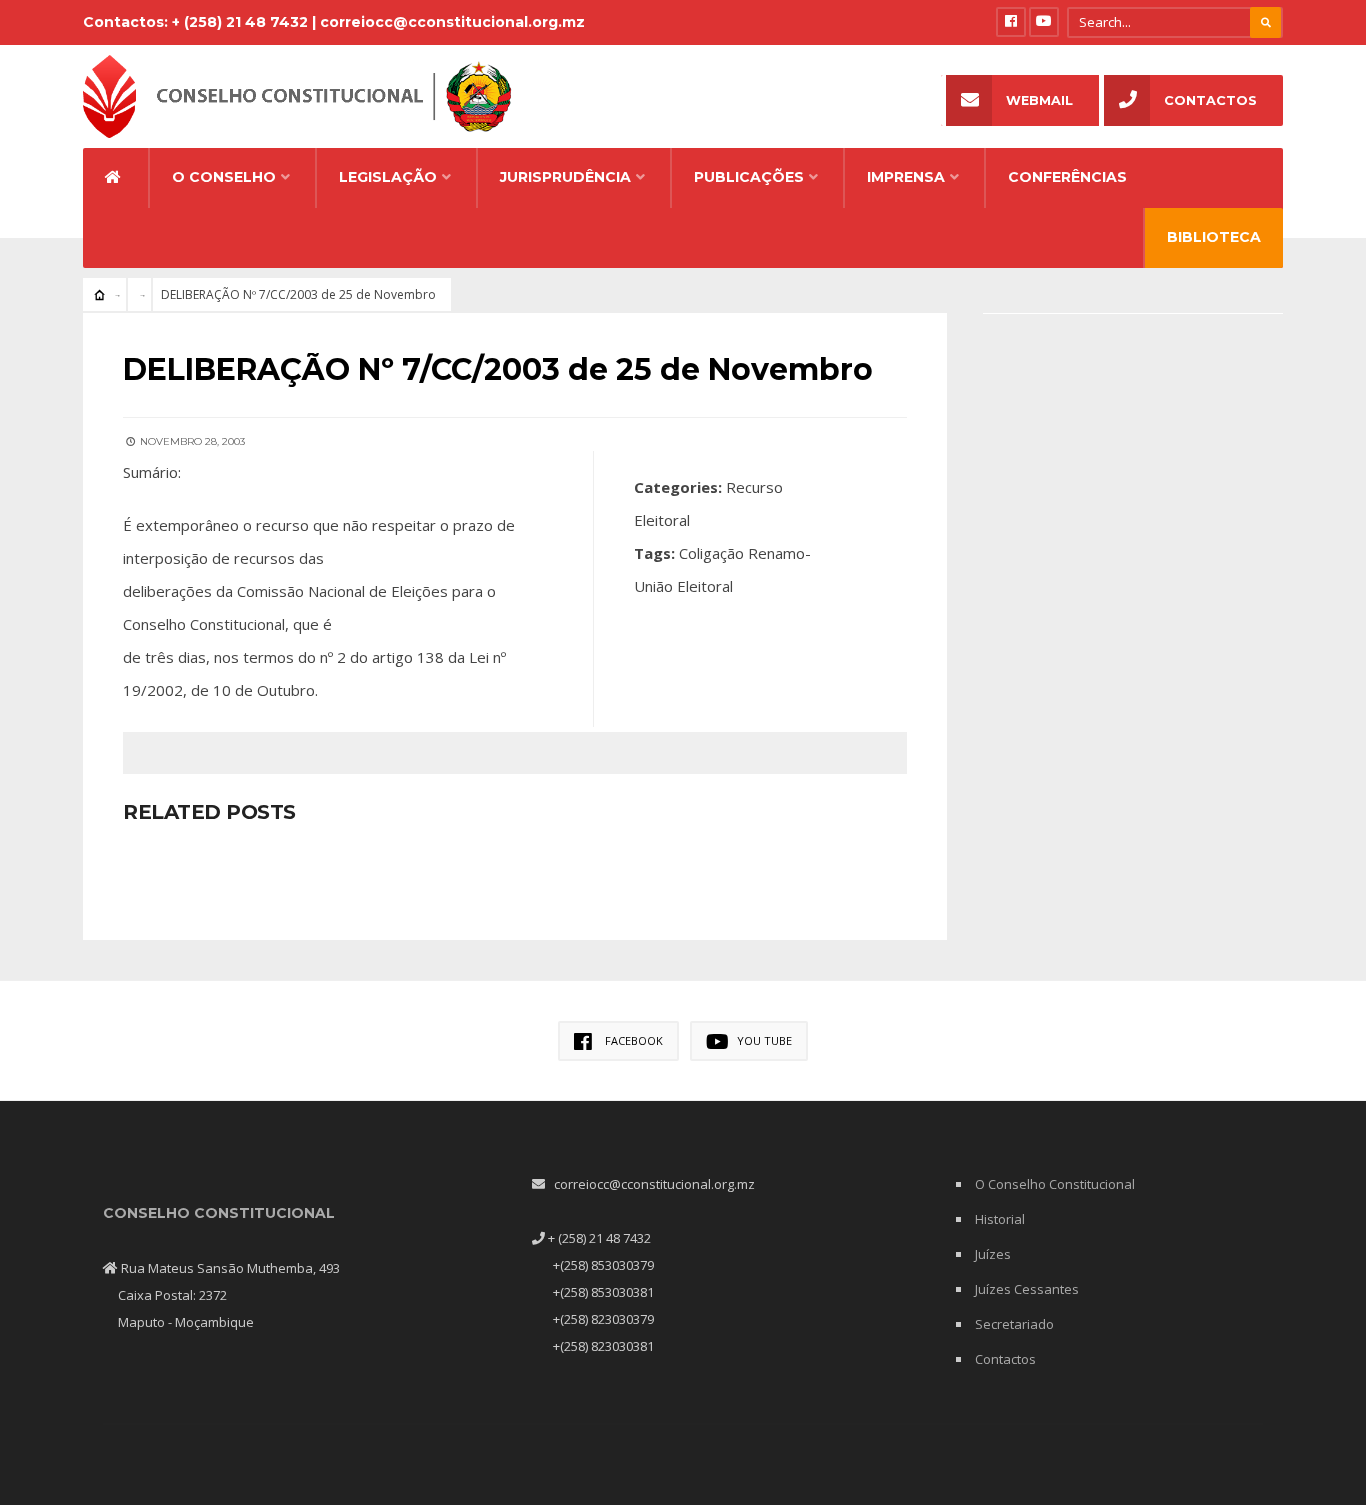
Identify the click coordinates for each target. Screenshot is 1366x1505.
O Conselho (224, 177)
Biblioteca (1214, 237)
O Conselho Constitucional (1055, 1184)
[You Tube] (1044, 22)
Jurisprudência (565, 177)
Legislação (388, 177)
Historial (1000, 1219)
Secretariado (1014, 1324)
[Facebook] (1011, 22)
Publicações (749, 177)
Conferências (1067, 177)
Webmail (1039, 100)
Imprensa (906, 177)
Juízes (993, 1254)
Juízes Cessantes (1027, 1289)
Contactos (1210, 100)
